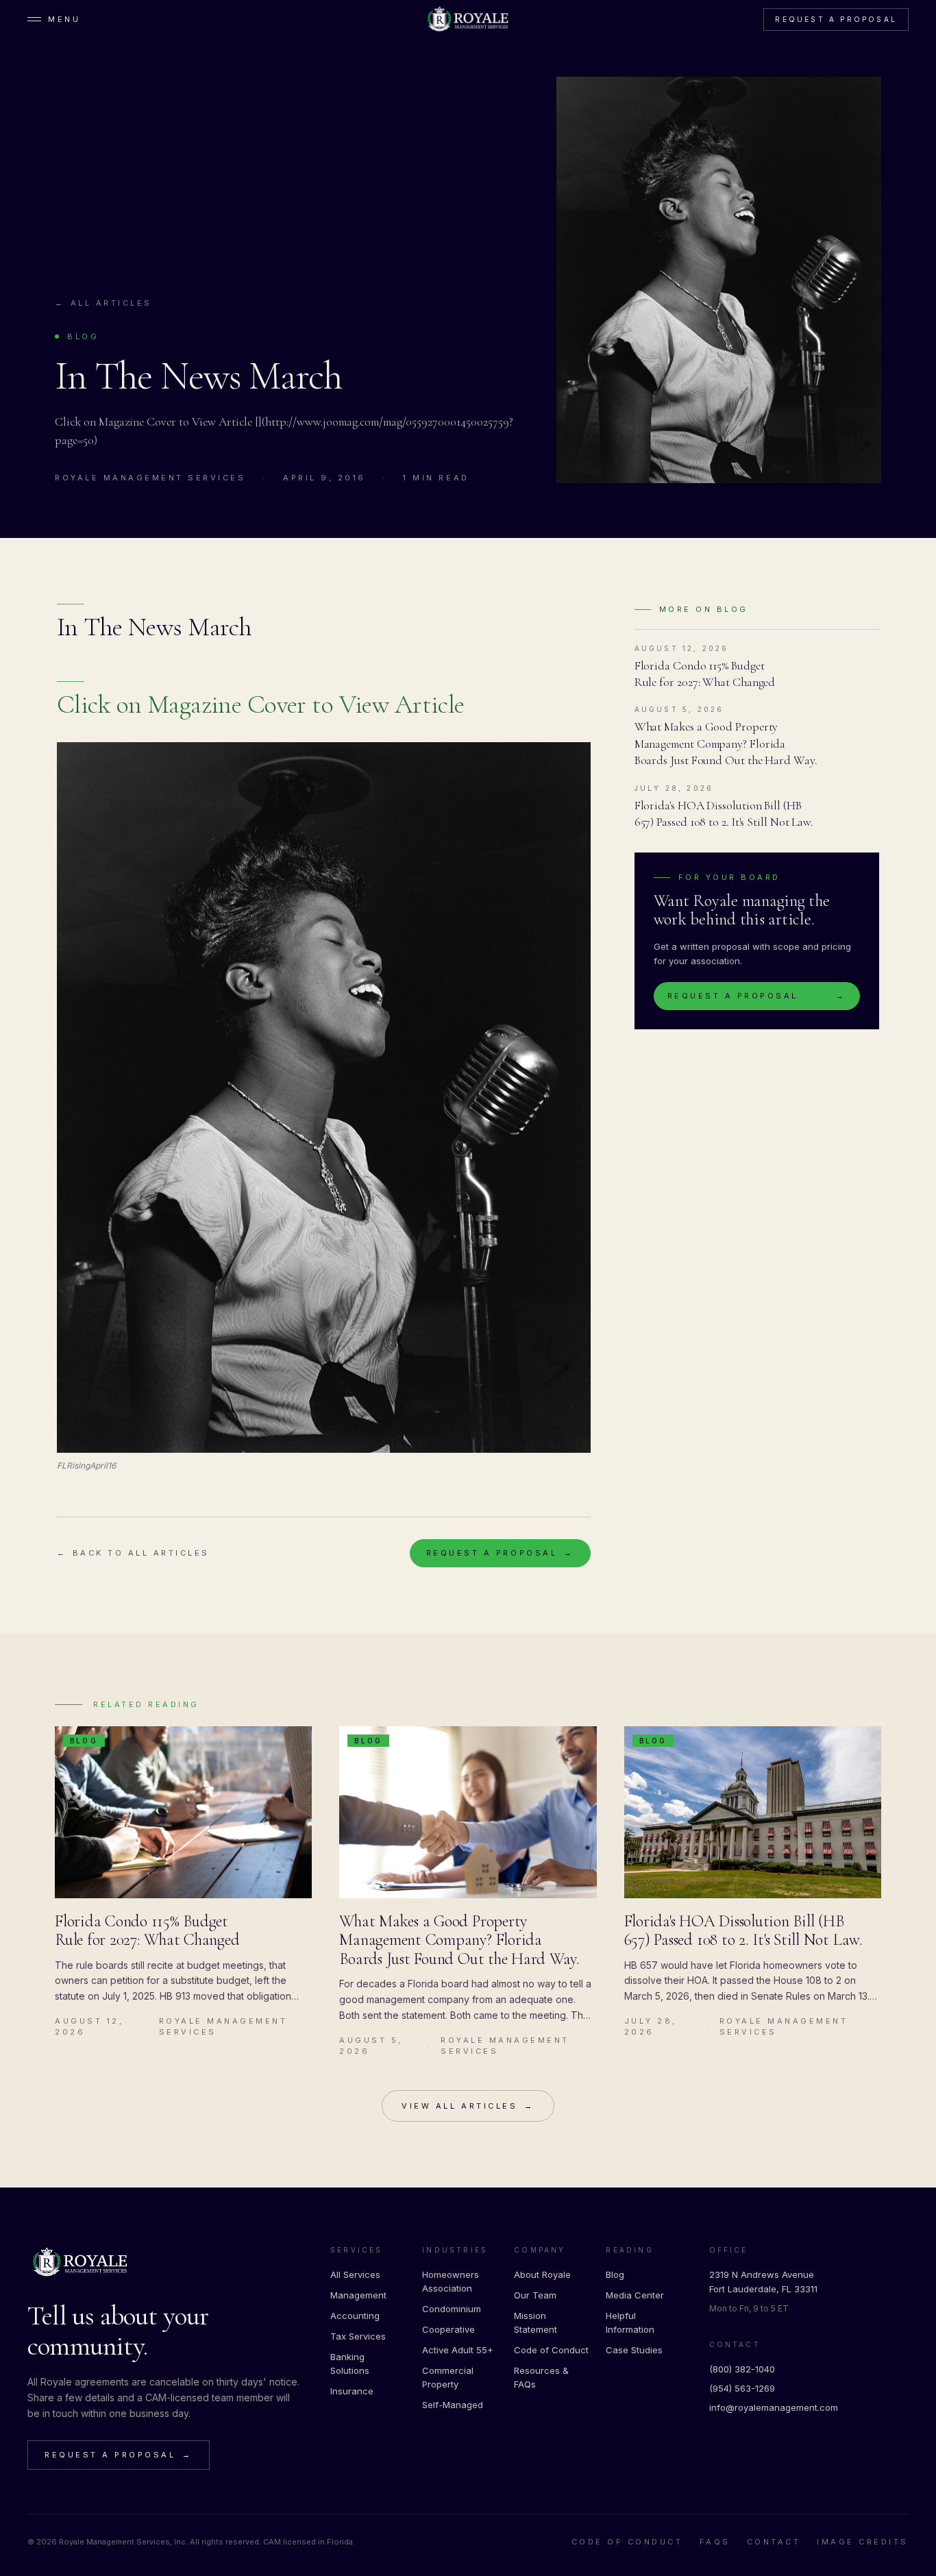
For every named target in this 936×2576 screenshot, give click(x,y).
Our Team (535, 2295)
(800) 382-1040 (742, 2369)
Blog (615, 2274)
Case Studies (634, 2350)
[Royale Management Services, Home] (468, 19)
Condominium (452, 2309)
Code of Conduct (551, 2350)
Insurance (352, 2391)
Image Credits (863, 2542)
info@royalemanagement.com (774, 2407)
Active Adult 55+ (458, 2350)
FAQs (715, 2542)
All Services (355, 2274)
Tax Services (358, 2336)
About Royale (542, 2274)
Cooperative (448, 2329)
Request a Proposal (836, 19)
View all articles (468, 2106)
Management (358, 2295)
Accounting (355, 2316)
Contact (774, 2542)
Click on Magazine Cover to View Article (261, 704)
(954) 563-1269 (742, 2388)
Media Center (635, 2295)
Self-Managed (453, 2405)
